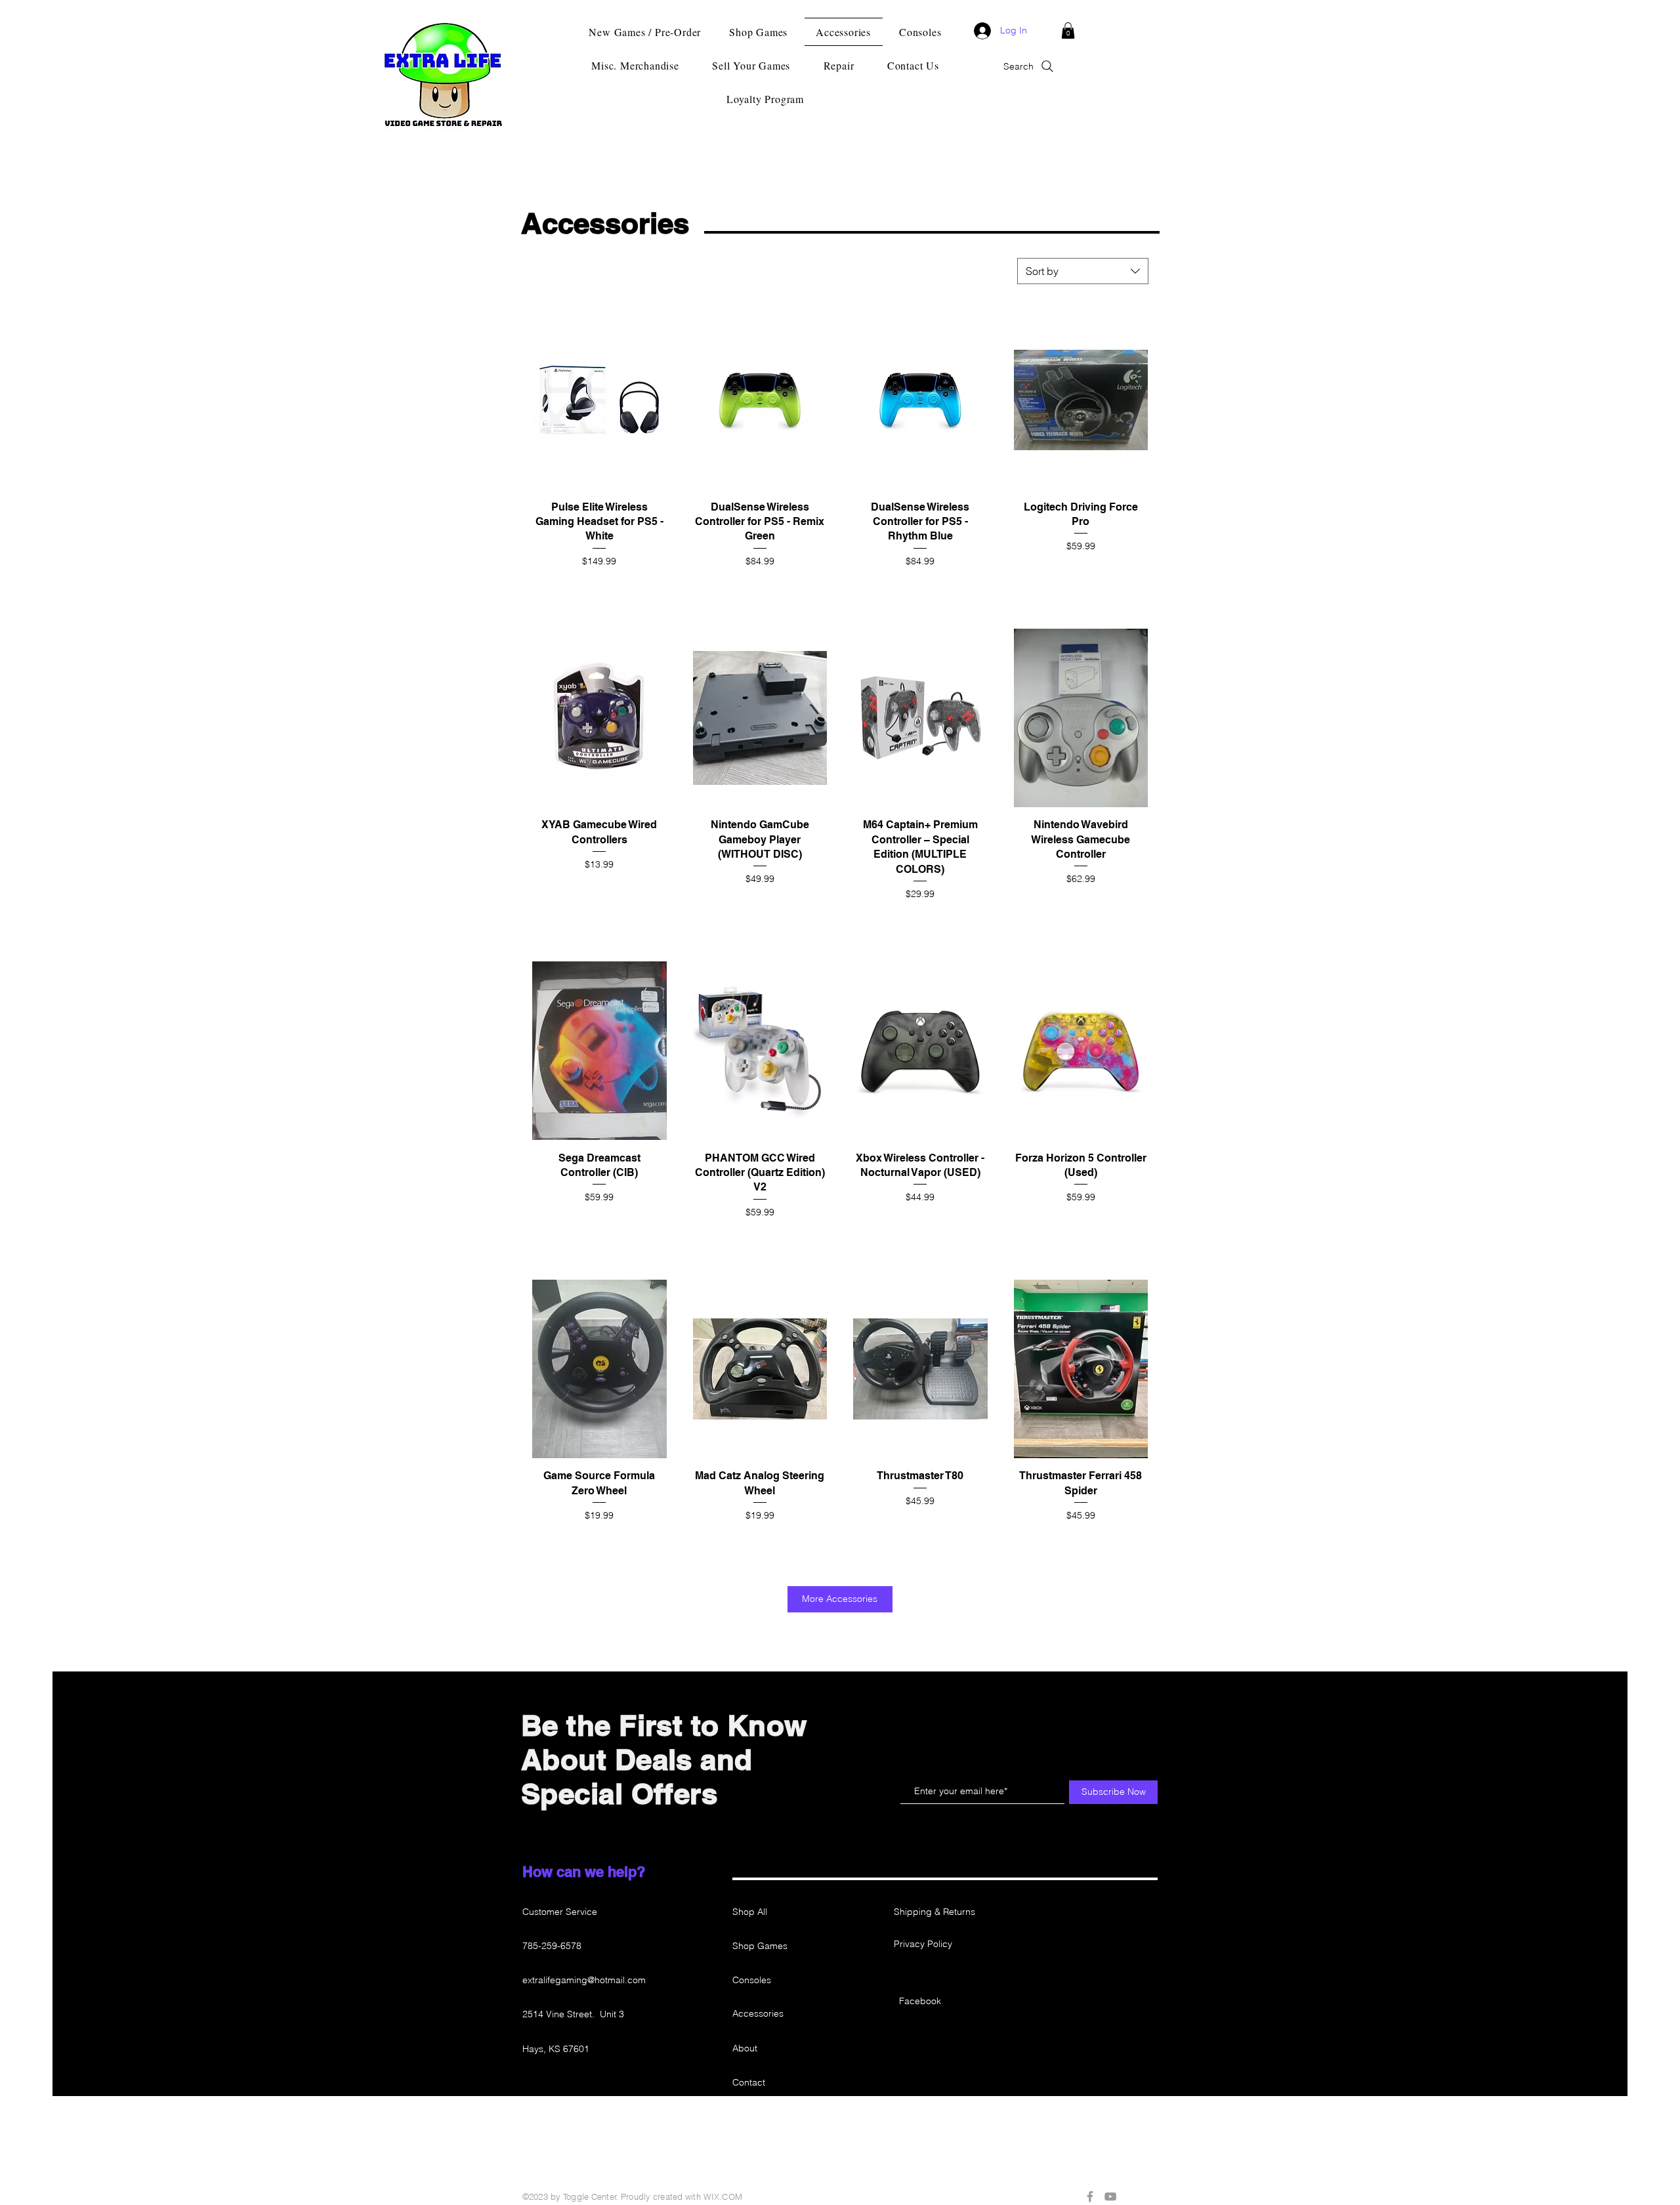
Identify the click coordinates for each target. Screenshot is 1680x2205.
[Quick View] (599, 400)
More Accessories (840, 1599)
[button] (1068, 31)
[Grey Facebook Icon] (1090, 2196)
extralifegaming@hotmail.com (584, 1980)
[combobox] (1083, 271)
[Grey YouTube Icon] (1110, 2196)
